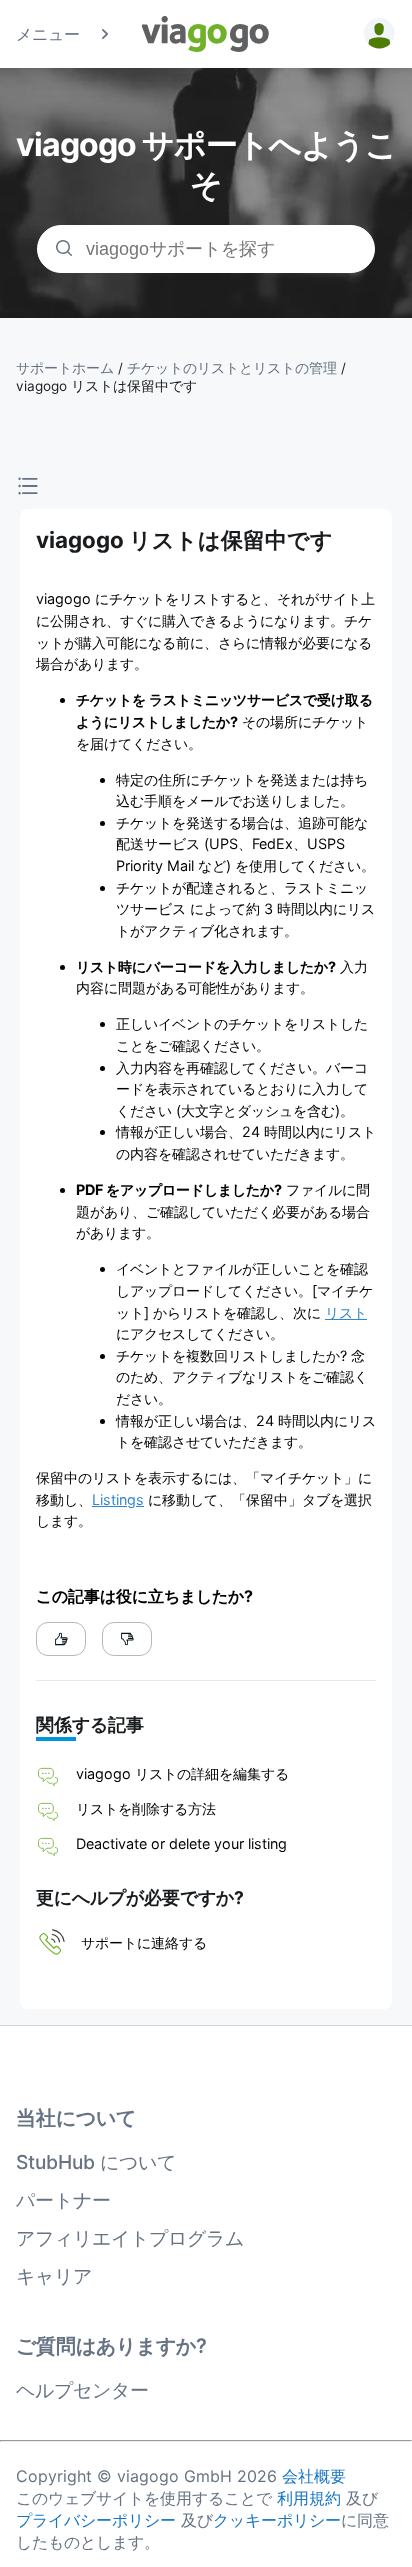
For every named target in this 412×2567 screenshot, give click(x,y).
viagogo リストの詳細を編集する (182, 1773)
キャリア (54, 2276)
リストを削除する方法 (146, 1808)
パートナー (63, 2200)
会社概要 (314, 2476)
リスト (346, 1312)
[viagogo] (206, 34)
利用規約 (309, 2498)
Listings (118, 1499)
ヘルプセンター (82, 2390)
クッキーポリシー (277, 2520)
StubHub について (96, 2162)
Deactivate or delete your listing (181, 1843)
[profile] (376, 34)
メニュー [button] (48, 34)
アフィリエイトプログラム (130, 2238)
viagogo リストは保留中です (106, 386)
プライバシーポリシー (96, 2520)
